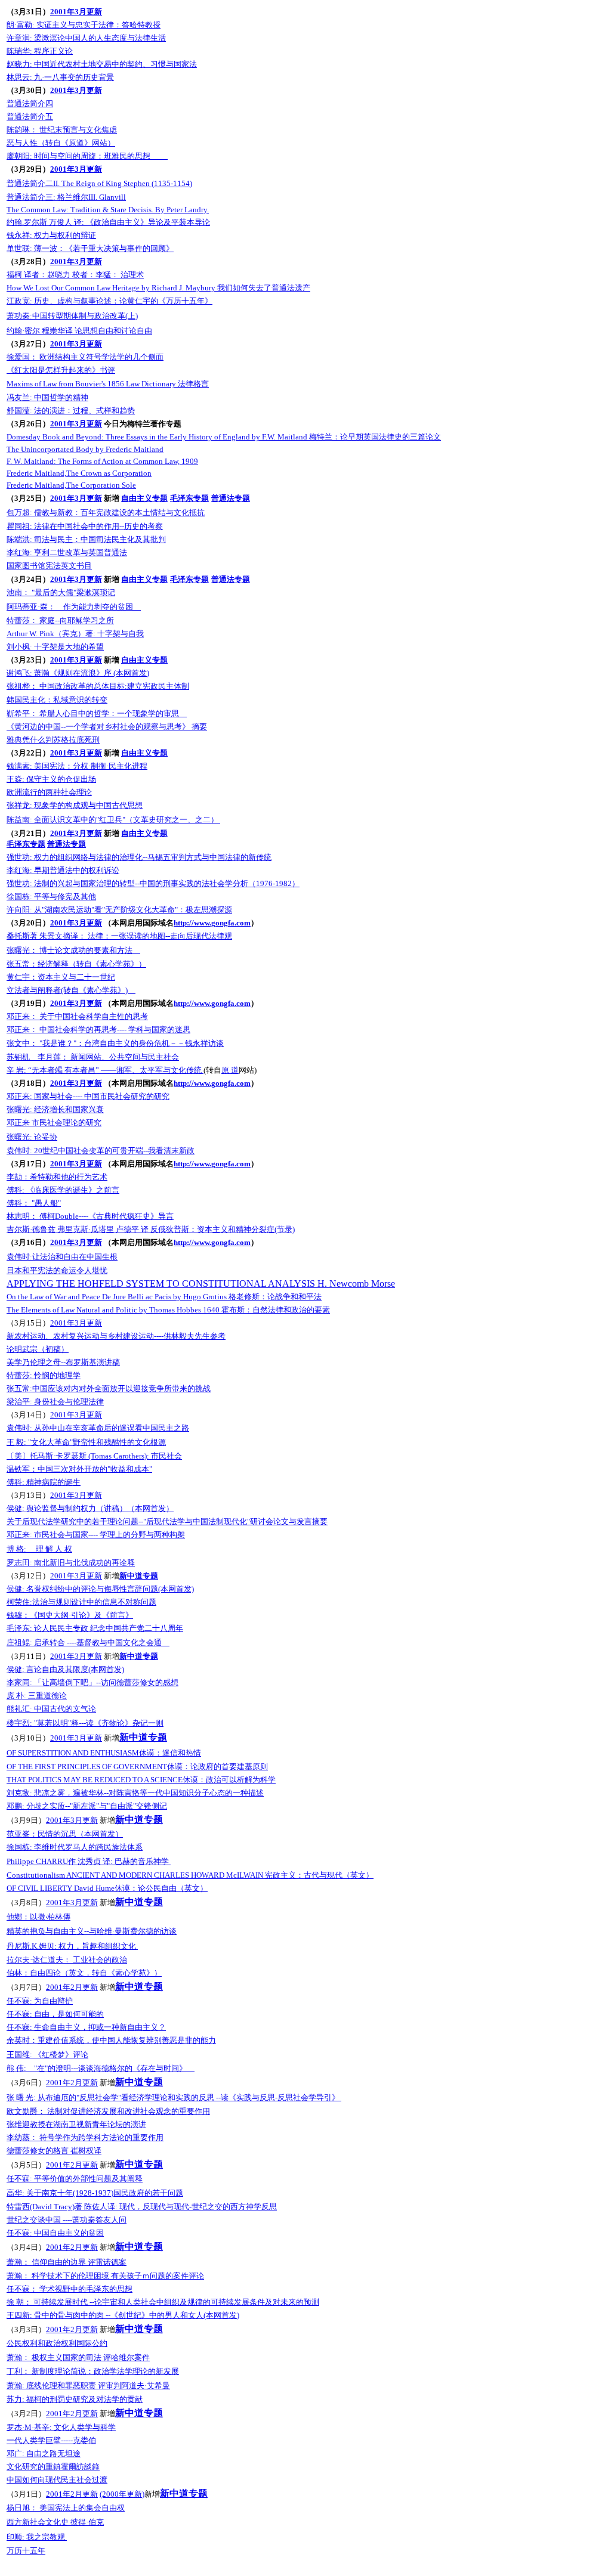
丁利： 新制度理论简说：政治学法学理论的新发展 (93, 2371)
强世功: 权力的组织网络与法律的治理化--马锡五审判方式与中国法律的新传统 (139, 857)
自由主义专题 (144, 498)
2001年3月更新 (76, 12)
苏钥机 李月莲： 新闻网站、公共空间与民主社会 (93, 1057)
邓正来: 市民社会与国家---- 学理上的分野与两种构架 (96, 1535)
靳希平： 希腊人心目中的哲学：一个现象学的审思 (97, 713)
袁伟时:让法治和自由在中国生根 (62, 1257)
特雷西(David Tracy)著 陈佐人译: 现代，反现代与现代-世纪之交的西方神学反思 (142, 2207)
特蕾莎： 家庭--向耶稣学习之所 (60, 620)
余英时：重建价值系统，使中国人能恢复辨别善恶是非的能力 (111, 2040)
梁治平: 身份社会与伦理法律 (55, 1402)
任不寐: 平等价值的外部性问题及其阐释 (75, 2179)
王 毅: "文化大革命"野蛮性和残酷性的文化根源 (86, 1442)
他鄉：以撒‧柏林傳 (38, 1917)
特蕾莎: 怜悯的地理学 (44, 1375)
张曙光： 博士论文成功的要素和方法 (73, 950)
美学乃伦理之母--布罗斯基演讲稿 (63, 1362)
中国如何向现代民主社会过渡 (57, 2480)
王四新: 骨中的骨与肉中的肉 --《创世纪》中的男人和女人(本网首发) (123, 2315)
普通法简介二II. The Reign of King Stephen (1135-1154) (99, 183)
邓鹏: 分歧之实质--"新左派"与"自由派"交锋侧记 (87, 1806)
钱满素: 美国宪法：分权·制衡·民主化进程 (77, 766)
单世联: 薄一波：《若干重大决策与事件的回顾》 (90, 248)
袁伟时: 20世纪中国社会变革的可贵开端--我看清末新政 (101, 1151)
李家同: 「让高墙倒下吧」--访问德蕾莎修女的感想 (92, 1682)
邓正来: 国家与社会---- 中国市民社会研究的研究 (88, 1096)
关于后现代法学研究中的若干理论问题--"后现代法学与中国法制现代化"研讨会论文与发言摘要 (167, 1521)
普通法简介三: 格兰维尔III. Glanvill (66, 197)
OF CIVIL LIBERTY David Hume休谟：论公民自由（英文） (107, 1888)
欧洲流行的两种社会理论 (49, 792)
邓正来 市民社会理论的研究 (54, 1123)
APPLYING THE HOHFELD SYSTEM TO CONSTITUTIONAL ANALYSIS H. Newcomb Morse (201, 1284)
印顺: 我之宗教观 (37, 2537)
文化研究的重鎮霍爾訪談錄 (53, 2467)
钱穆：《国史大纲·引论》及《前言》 (70, 1615)
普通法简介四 (30, 103)
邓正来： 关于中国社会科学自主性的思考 (77, 1016)
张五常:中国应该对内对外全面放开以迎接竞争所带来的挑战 (109, 1388)
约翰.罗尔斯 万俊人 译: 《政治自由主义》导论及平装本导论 (108, 222)
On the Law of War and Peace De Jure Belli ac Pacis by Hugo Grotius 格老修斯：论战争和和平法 (164, 1297)
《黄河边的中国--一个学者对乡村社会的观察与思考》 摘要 (107, 727)
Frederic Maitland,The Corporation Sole (71, 485)
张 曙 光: (174, 2097)
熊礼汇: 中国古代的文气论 (51, 1709)
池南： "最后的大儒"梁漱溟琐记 (61, 592)
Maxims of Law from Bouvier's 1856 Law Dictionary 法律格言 (108, 384)
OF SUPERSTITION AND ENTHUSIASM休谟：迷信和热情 (104, 1753)
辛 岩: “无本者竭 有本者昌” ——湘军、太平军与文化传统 (105, 1070)
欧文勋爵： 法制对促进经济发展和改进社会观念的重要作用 (108, 2111)
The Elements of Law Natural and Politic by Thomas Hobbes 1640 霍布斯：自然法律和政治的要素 (168, 1310)
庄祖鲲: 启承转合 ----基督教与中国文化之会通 (88, 1642)
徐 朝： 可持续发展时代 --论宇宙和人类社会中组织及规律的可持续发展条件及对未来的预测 (163, 2302)
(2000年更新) (122, 2494)
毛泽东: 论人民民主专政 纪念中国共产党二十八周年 (95, 1628)
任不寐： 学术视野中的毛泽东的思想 (70, 2289)
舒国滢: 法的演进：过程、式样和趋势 (71, 411)
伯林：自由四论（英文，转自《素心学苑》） (84, 1973)
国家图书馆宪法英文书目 (49, 566)
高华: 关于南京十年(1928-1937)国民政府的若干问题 (95, 2193)
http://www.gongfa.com (212, 923)
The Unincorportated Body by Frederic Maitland (85, 449)
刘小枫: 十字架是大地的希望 (55, 647)
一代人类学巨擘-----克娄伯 (51, 2440)
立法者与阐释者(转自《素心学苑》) (71, 990)
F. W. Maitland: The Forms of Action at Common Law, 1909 (102, 461)
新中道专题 (139, 1576)
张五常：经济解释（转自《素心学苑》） (76, 964)
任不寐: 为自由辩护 (40, 2001)
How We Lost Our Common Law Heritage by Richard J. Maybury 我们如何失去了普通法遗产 (158, 288)
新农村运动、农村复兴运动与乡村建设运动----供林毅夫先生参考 (116, 1336)
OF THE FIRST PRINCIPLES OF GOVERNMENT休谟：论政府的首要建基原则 (137, 1767)
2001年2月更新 (72, 1987)
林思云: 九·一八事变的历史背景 (60, 77)
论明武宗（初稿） (38, 1349)
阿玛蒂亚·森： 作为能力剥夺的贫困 (74, 607)
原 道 (230, 1070)
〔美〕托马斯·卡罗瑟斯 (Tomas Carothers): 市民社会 (94, 1456)
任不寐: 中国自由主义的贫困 (55, 2233)
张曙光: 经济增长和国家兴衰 (55, 1109)
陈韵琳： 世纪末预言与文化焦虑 (62, 130)
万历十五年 (26, 2551)
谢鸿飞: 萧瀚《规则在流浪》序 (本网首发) (78, 673)
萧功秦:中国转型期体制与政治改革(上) (72, 316)
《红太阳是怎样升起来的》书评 (61, 370)
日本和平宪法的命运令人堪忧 (57, 1270)
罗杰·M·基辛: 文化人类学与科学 (61, 2427)
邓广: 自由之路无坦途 (44, 2453)
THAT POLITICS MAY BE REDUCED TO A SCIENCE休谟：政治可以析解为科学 (141, 1780)
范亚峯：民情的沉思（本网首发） (65, 1834)
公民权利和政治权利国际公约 (57, 2343)
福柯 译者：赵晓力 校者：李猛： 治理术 (75, 275)
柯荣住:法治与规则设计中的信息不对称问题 (81, 1602)
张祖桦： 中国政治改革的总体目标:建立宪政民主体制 (98, 686)
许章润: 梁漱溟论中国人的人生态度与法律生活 (86, 38)
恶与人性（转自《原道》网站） (61, 143)
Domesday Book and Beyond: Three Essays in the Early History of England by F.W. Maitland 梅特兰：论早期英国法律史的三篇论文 (224, 437)
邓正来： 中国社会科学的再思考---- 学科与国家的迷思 (98, 1030)
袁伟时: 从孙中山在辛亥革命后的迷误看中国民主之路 (98, 1428)
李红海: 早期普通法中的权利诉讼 (63, 870)
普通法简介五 (30, 117)
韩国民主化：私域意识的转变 (57, 700)
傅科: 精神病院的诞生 (44, 1482)
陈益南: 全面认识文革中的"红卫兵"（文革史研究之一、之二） (113, 820)
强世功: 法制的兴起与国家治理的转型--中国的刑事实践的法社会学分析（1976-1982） (153, 883)
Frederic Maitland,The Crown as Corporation (79, 473)
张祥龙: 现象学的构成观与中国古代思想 (75, 805)
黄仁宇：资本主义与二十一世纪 (61, 977)
